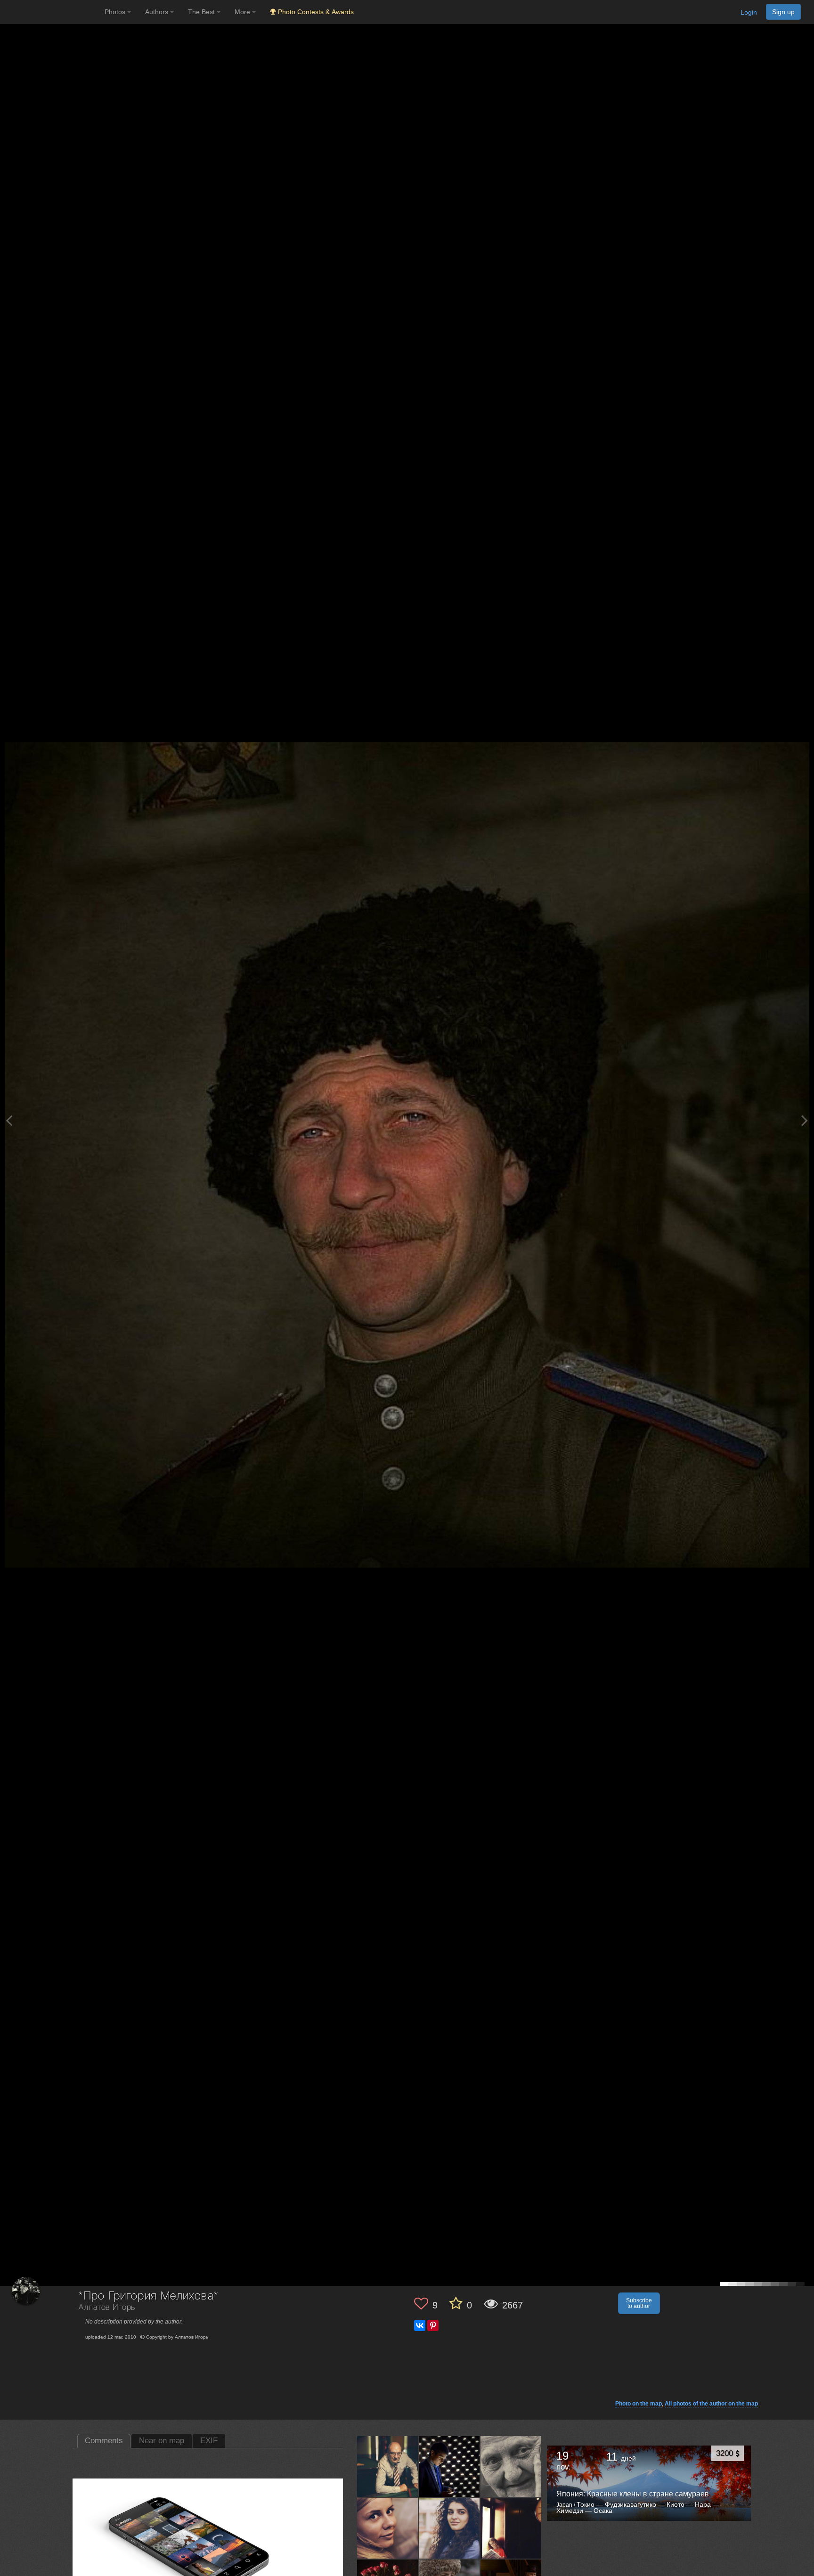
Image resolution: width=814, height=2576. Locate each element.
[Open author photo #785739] (388, 2528)
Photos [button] (116, 12)
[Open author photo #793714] (449, 2466)
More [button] (243, 12)
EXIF (209, 2441)
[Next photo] (805, 1120)
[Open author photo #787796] (511, 2466)
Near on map (162, 2441)
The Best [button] (202, 12)
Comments (104, 2441)
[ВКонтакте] (420, 2325)
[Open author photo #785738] (449, 2528)
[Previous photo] (9, 1120)
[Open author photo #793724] (388, 2466)
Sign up (783, 12)
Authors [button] (158, 12)
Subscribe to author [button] (639, 2303)
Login (749, 12)
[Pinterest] (433, 2325)
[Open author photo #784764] (511, 2528)
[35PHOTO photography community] (51, 12)
